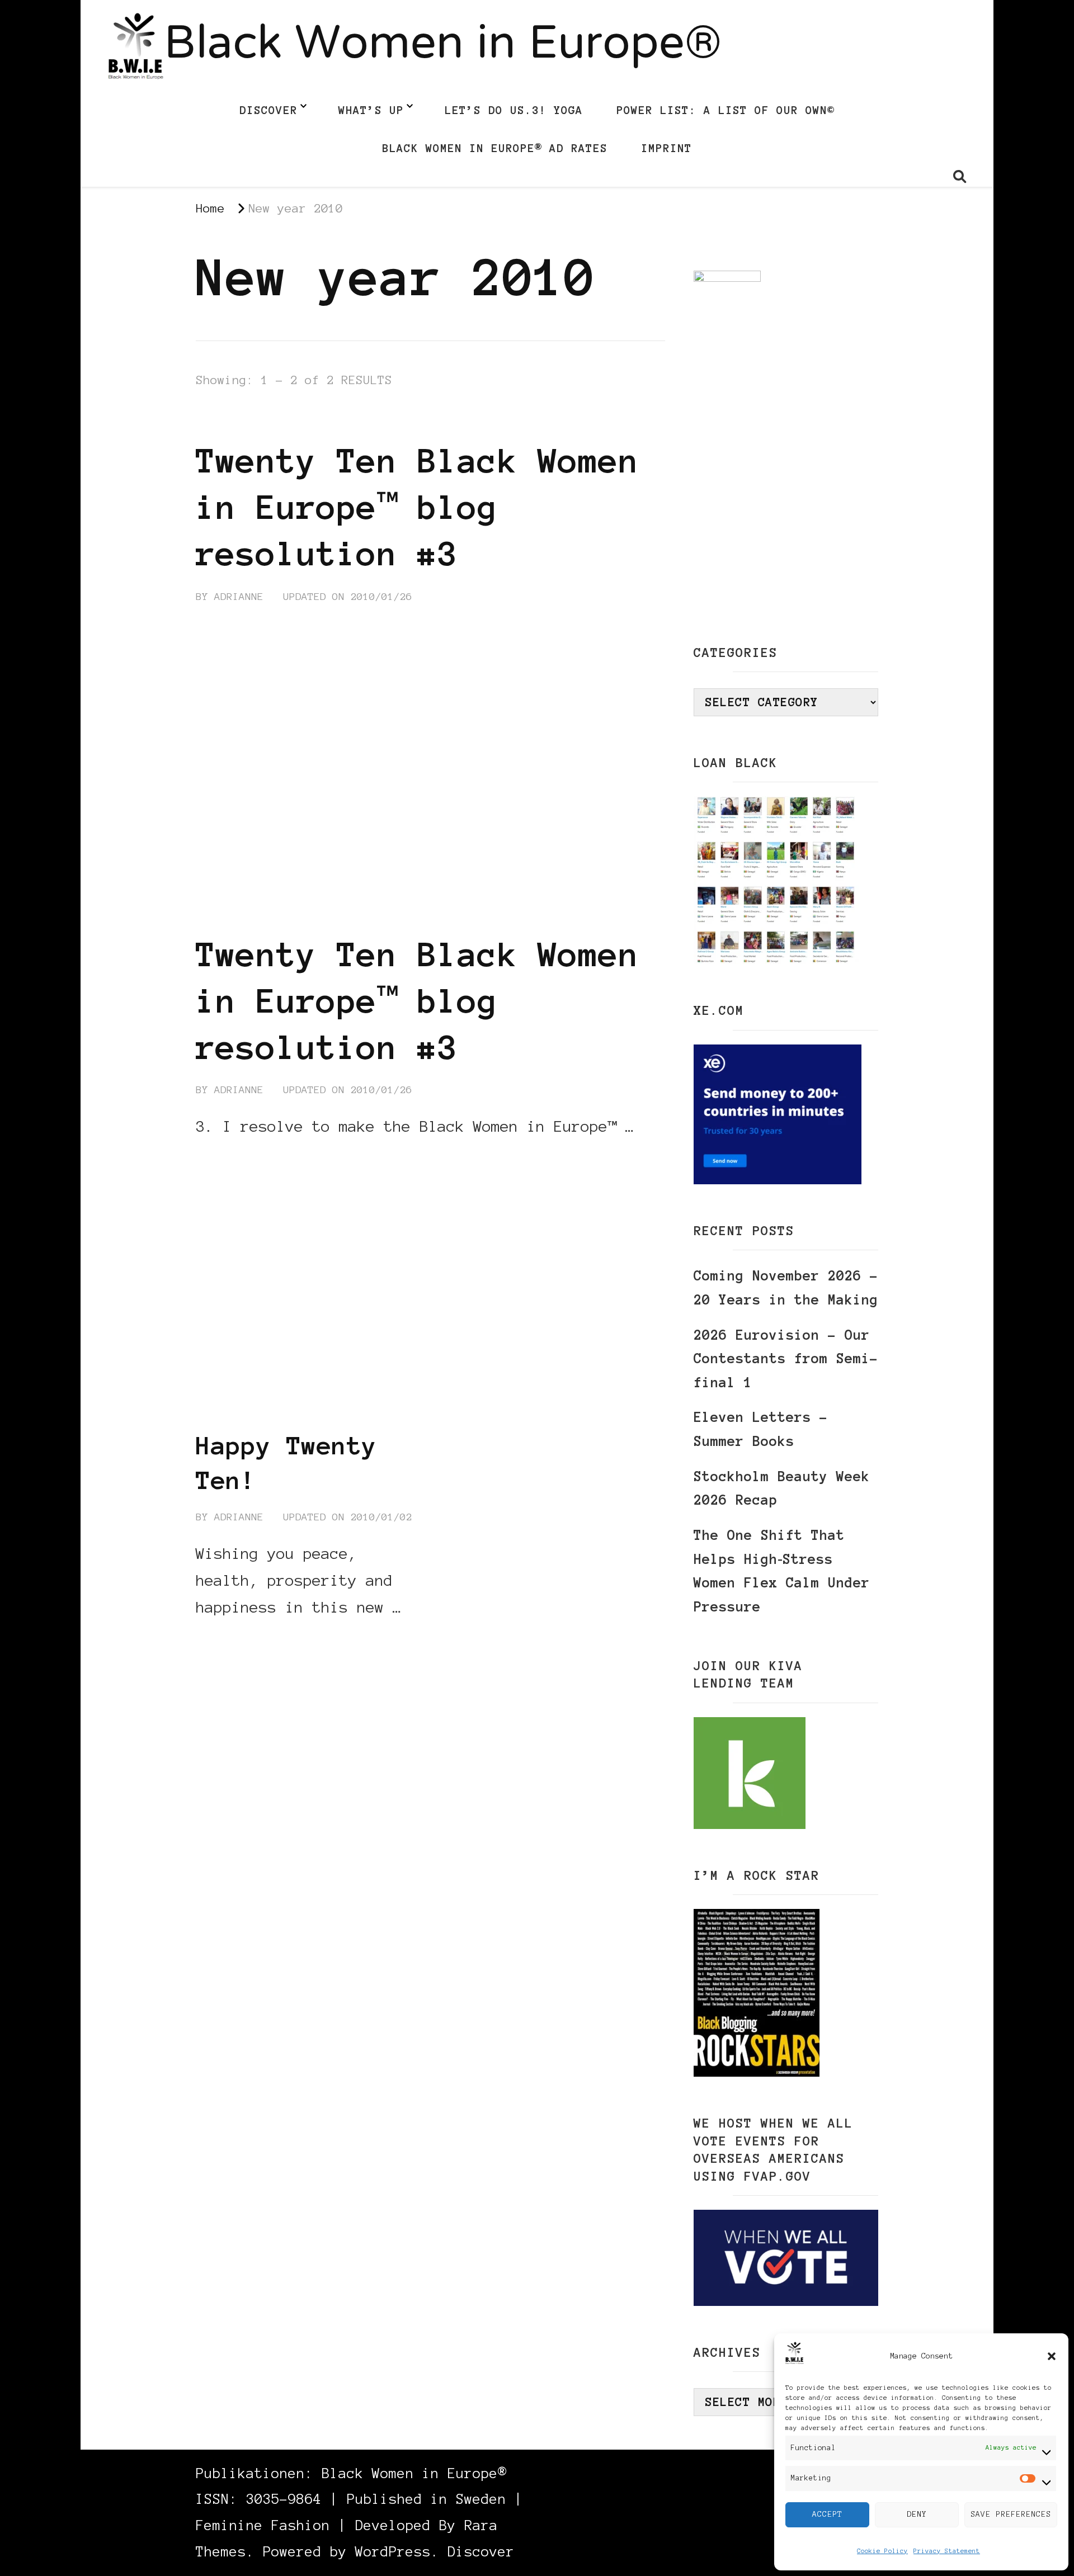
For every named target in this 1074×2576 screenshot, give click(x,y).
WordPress (393, 2552)
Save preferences (1011, 2514)
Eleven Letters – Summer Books (761, 1429)
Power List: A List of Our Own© (726, 110)
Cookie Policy (882, 2551)
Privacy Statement (947, 2551)
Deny (917, 2514)
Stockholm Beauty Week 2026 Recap (782, 1488)
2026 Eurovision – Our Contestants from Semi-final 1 (786, 1359)
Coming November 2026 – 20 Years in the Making (786, 1288)
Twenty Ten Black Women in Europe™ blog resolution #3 (417, 507)
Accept (827, 2514)
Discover (268, 110)
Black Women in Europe (266, 419)
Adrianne (239, 597)
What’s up (371, 110)
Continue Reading (249, 1160)
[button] (1052, 2356)
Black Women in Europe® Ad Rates (495, 148)
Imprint (666, 148)
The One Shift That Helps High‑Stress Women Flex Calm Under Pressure (782, 1571)
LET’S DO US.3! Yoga (514, 110)
